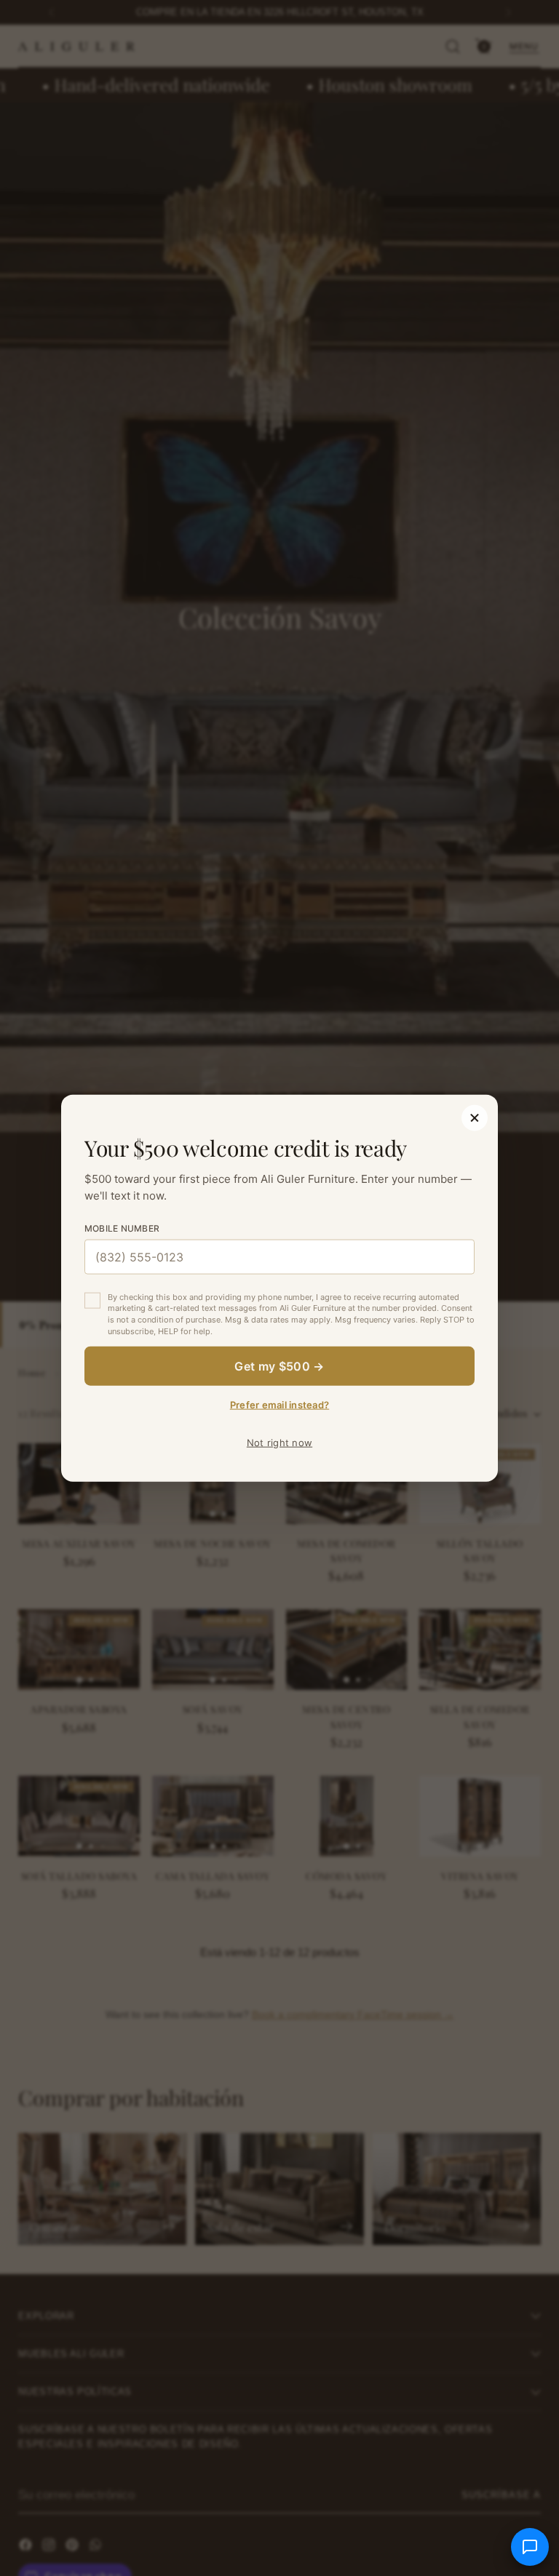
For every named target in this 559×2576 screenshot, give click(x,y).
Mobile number (122, 1228)
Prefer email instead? (279, 1405)
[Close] (475, 1117)
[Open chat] (530, 2547)
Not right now (279, 1443)
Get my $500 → (279, 1366)
